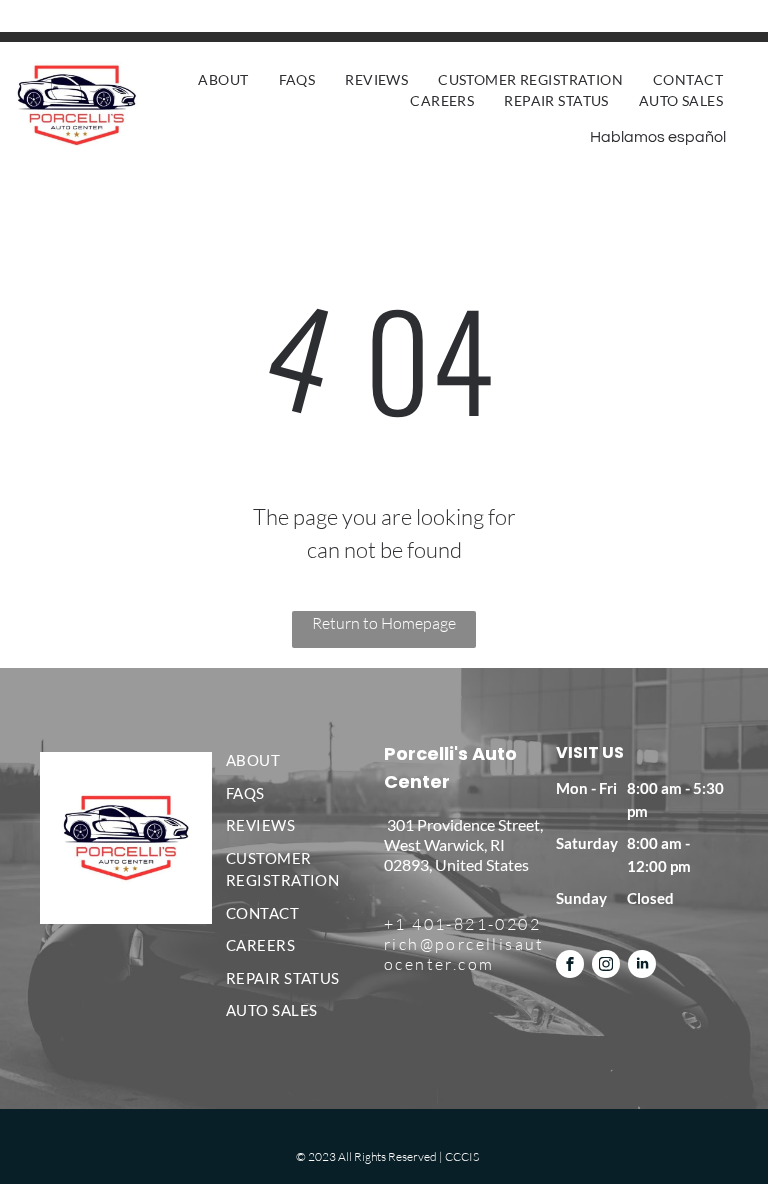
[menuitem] (223, 79)
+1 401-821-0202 (462, 924)
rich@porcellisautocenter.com (464, 954)
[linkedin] (642, 966)
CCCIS (462, 1156)
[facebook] (570, 966)
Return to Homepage (384, 623)
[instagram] (606, 966)
